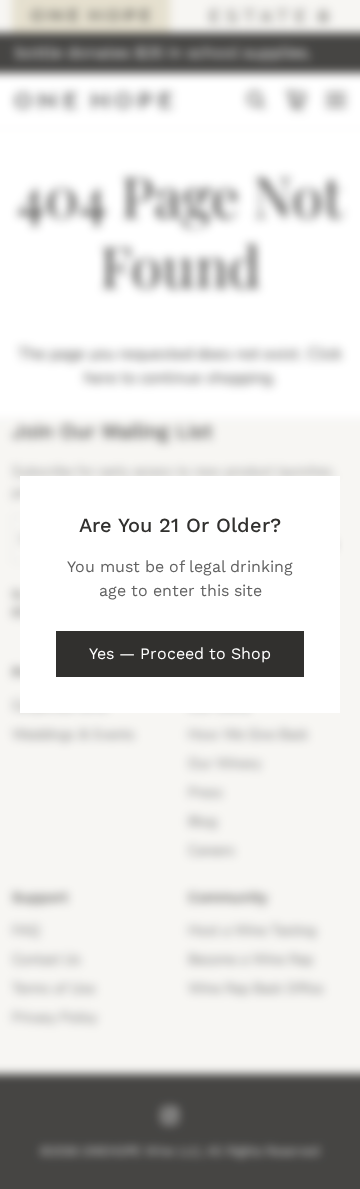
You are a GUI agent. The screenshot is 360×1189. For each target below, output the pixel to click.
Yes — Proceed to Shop (180, 653)
